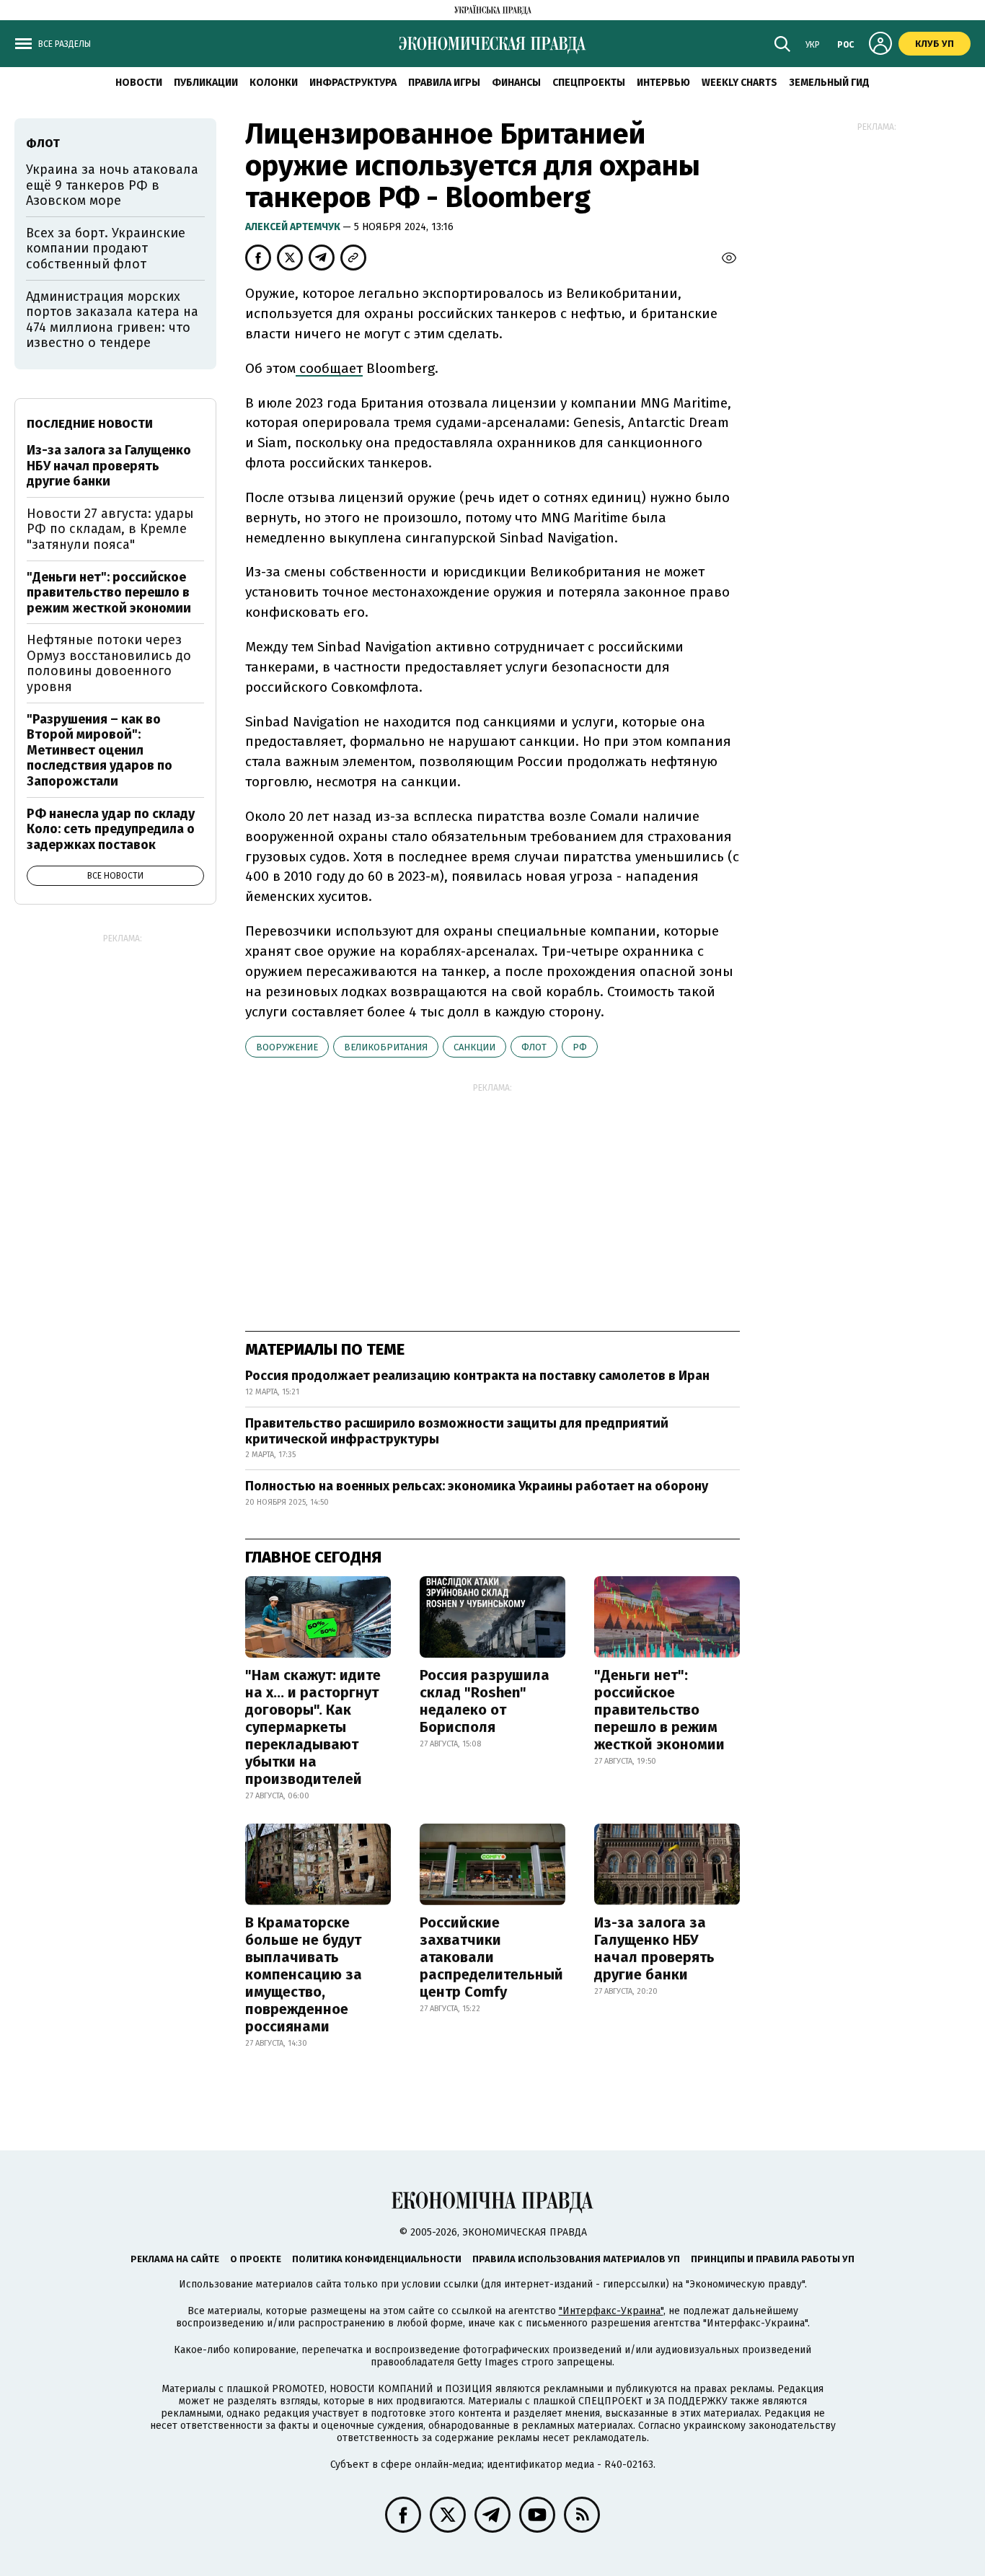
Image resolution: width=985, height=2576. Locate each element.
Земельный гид (829, 83)
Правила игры (444, 83)
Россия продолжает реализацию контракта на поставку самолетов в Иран (477, 1376)
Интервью (663, 83)
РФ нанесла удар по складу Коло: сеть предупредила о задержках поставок (111, 829)
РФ (580, 1047)
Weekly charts (739, 83)
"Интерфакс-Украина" (611, 2311)
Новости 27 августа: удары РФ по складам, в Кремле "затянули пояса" (110, 529)
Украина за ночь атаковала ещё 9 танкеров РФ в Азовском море (112, 185)
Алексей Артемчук (294, 227)
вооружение (287, 1047)
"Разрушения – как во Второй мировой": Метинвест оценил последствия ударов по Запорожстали (100, 750)
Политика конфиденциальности (377, 2259)
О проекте (256, 2259)
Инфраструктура (353, 83)
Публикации (206, 83)
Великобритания (386, 1047)
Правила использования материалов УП (576, 2259)
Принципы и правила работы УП (773, 2259)
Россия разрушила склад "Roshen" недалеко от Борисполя (485, 1701)
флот (534, 1047)
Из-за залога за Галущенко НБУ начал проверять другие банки (654, 1948)
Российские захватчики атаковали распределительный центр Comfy (491, 1957)
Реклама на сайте (175, 2259)
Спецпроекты (589, 83)
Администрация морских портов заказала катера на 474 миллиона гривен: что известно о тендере (112, 320)
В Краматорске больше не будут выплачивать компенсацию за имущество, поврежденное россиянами (304, 1974)
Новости (139, 83)
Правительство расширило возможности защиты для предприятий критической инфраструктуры (457, 1431)
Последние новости (90, 424)
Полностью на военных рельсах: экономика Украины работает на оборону (477, 1486)
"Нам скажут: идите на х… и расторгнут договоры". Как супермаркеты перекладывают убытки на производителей (313, 1727)
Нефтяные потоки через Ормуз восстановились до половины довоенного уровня (109, 663)
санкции (474, 1047)
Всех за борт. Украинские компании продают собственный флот (106, 249)
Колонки (274, 83)
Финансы (516, 83)
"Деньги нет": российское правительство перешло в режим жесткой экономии (659, 1710)
